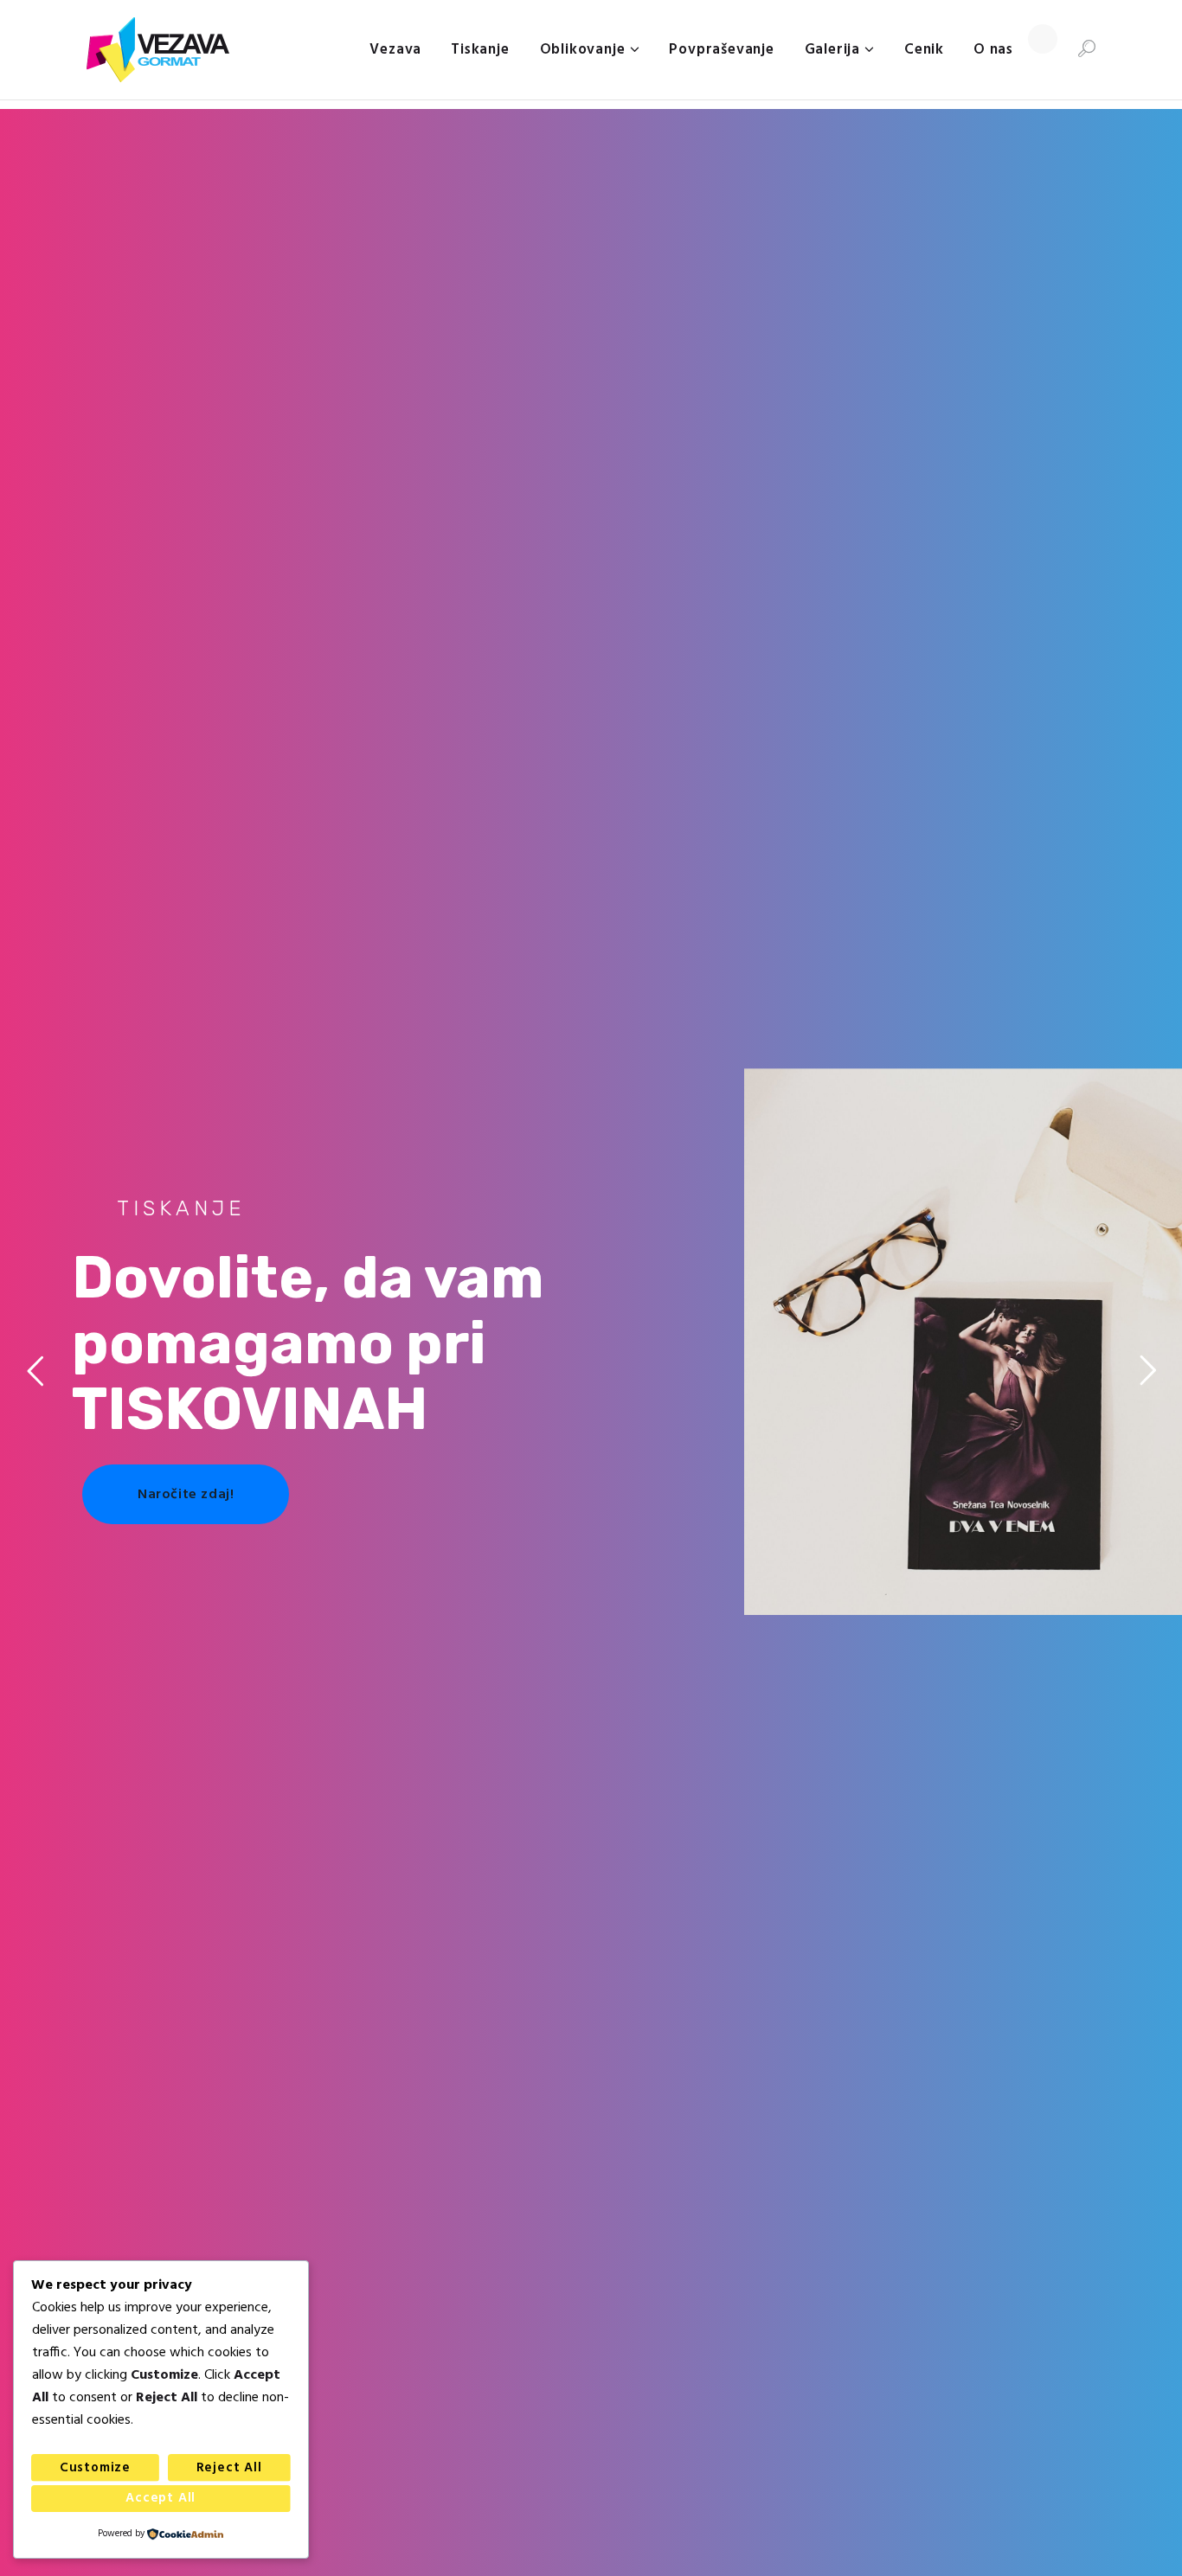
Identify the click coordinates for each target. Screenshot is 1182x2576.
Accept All (161, 2498)
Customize (95, 2468)
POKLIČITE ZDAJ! (960, 1513)
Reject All (229, 2468)
